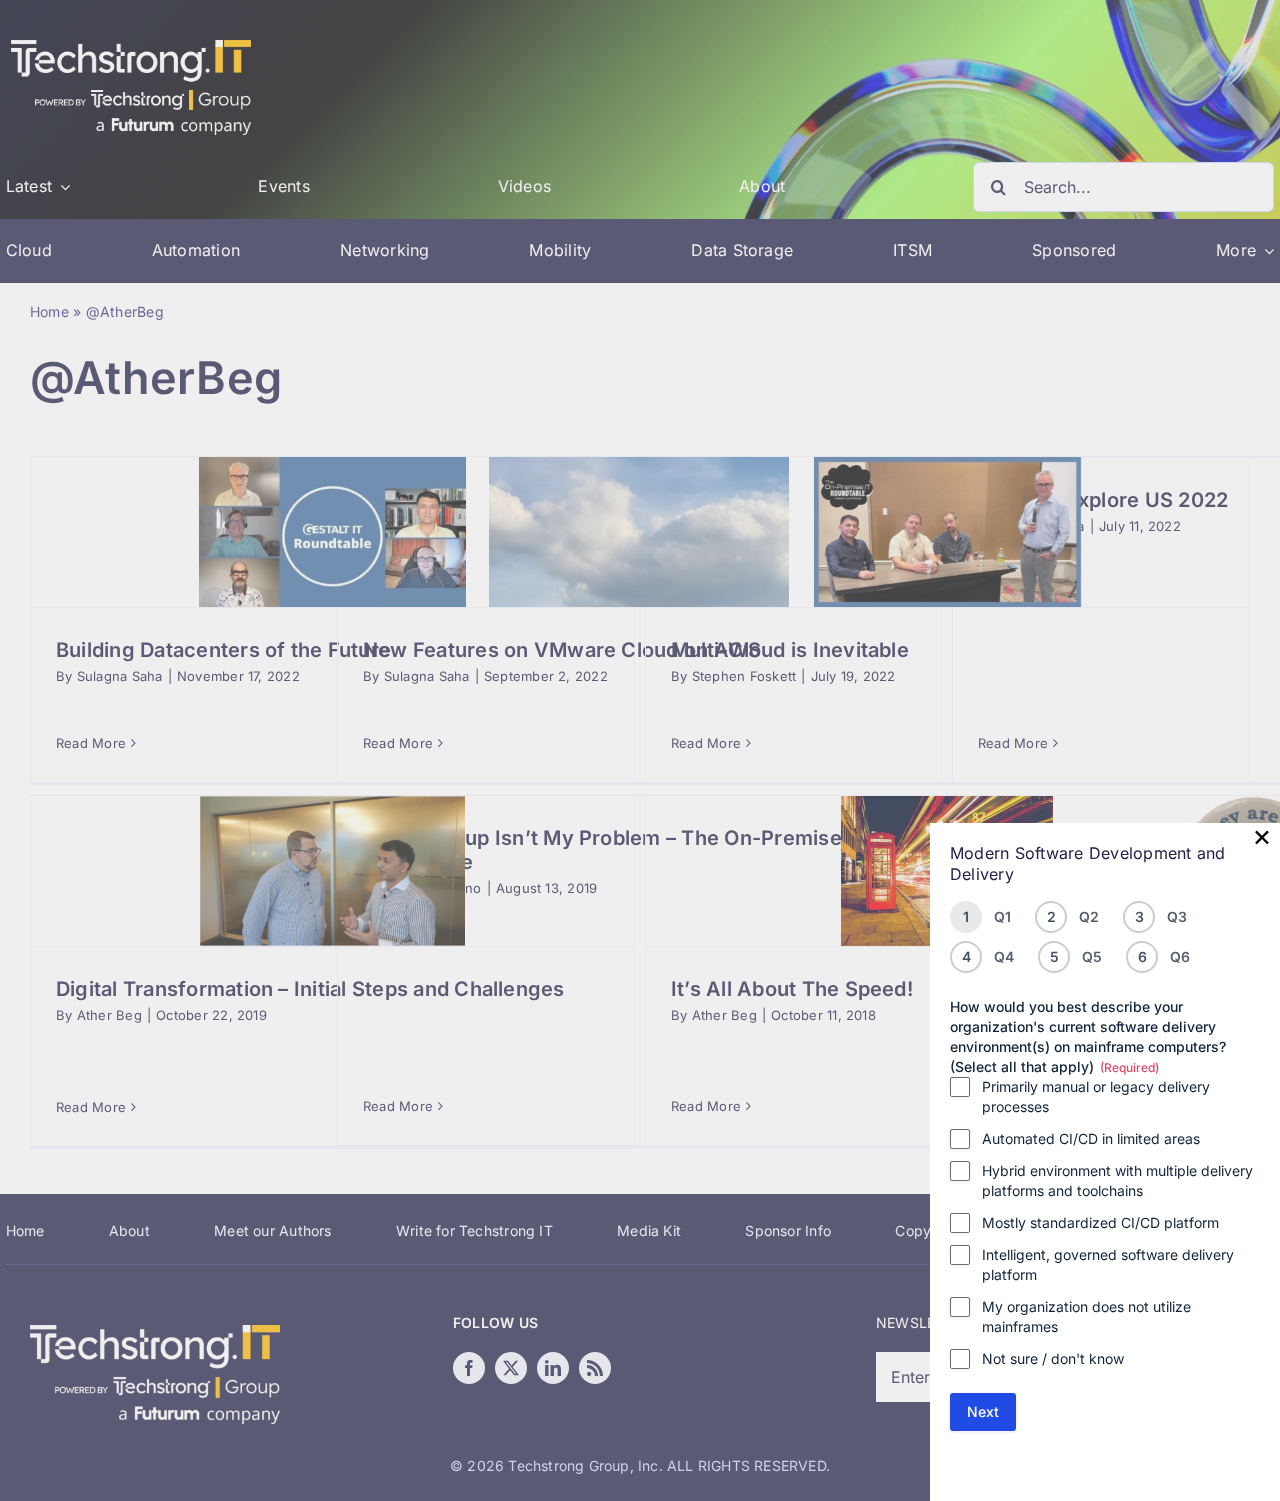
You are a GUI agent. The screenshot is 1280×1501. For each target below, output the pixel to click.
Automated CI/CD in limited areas (1091, 1138)
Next (983, 1411)
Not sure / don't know (1053, 1358)
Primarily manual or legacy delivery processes (1096, 1096)
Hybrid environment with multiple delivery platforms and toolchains (1117, 1180)
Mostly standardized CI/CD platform (1100, 1222)
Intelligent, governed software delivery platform (1108, 1264)
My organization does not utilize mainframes (1086, 1316)
